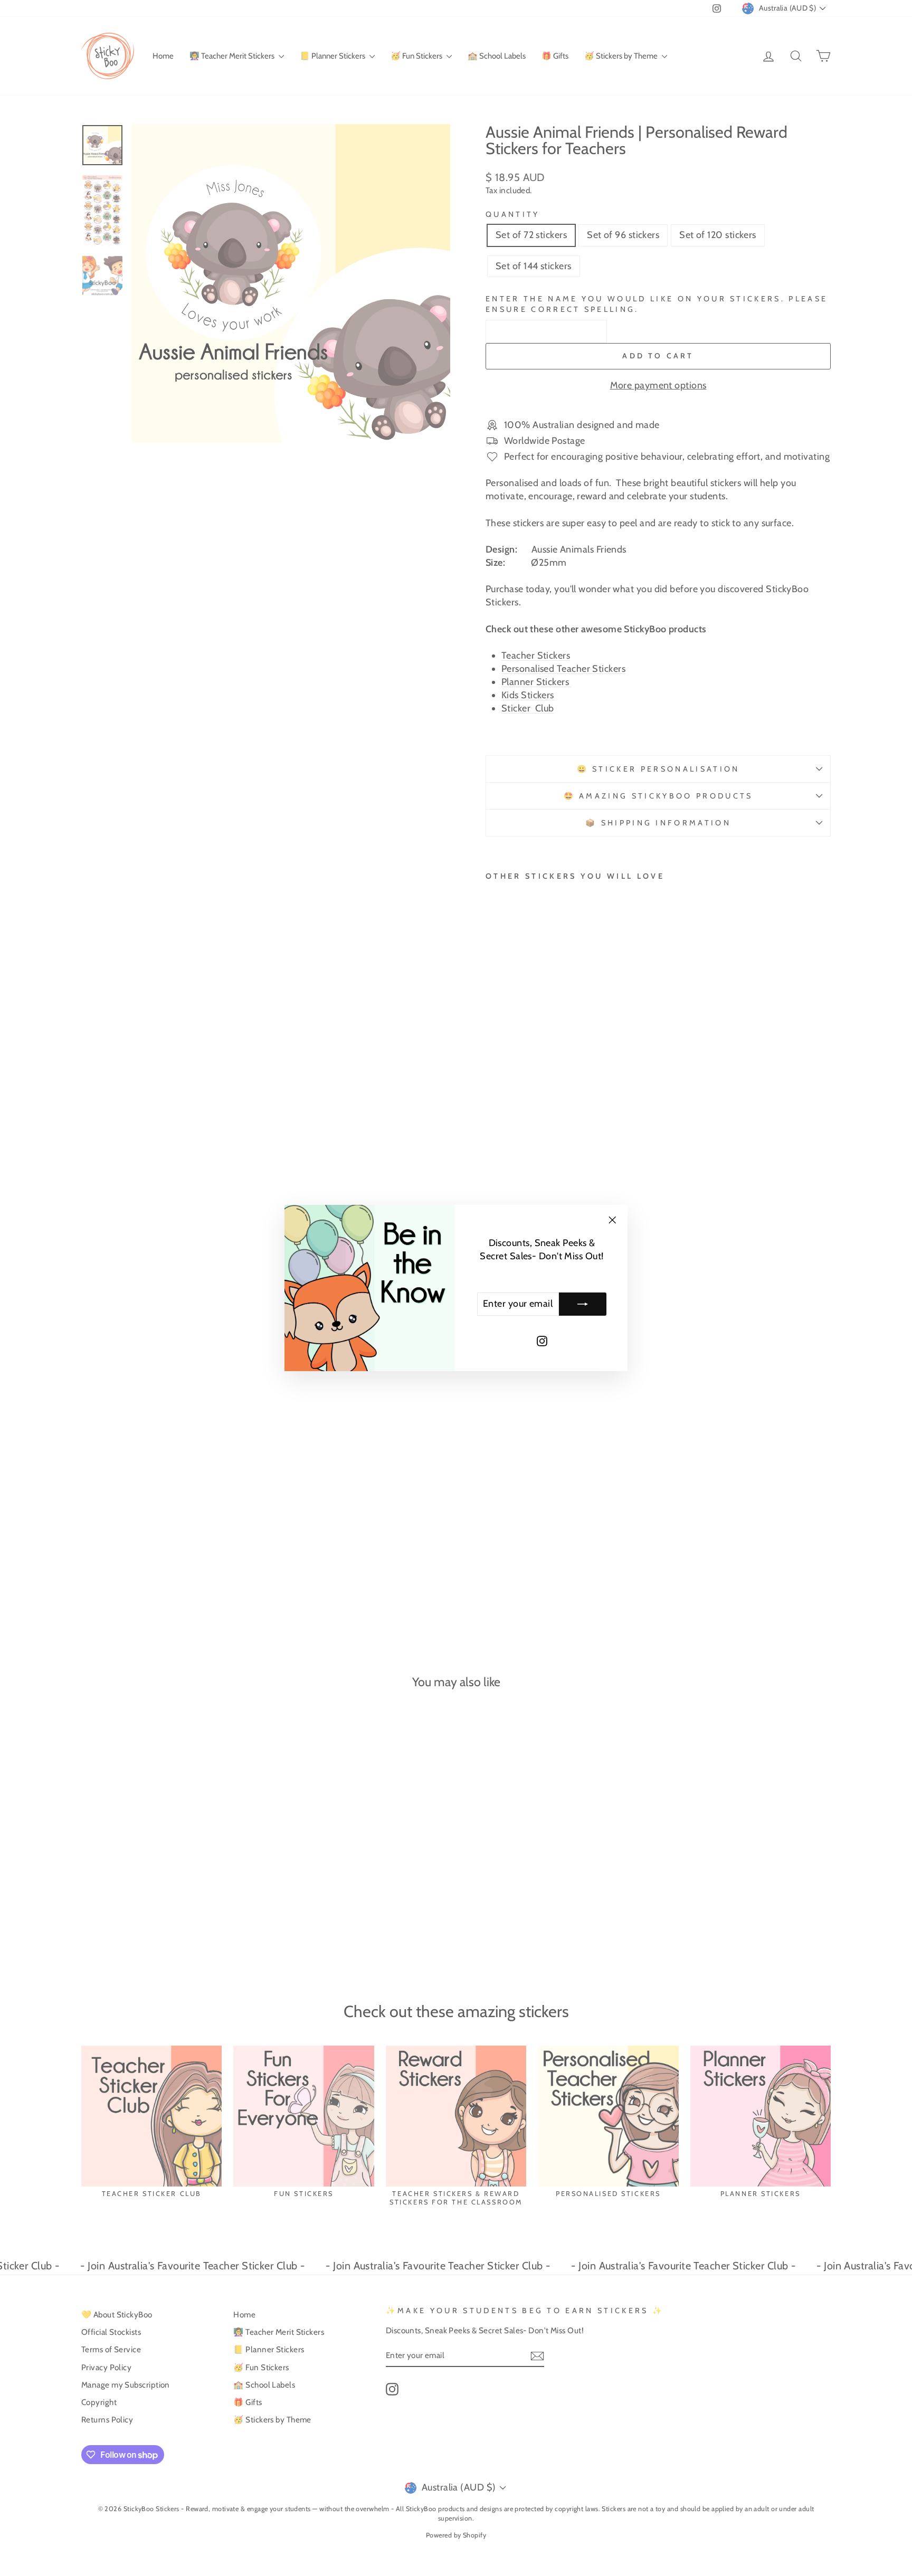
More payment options (658, 385)
